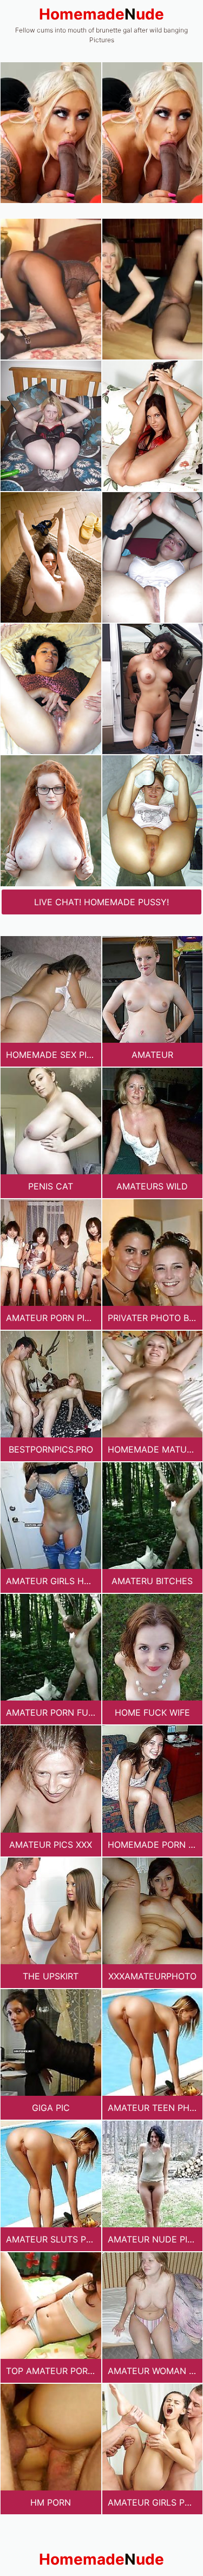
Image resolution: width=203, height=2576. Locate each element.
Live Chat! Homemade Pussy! (101, 902)
